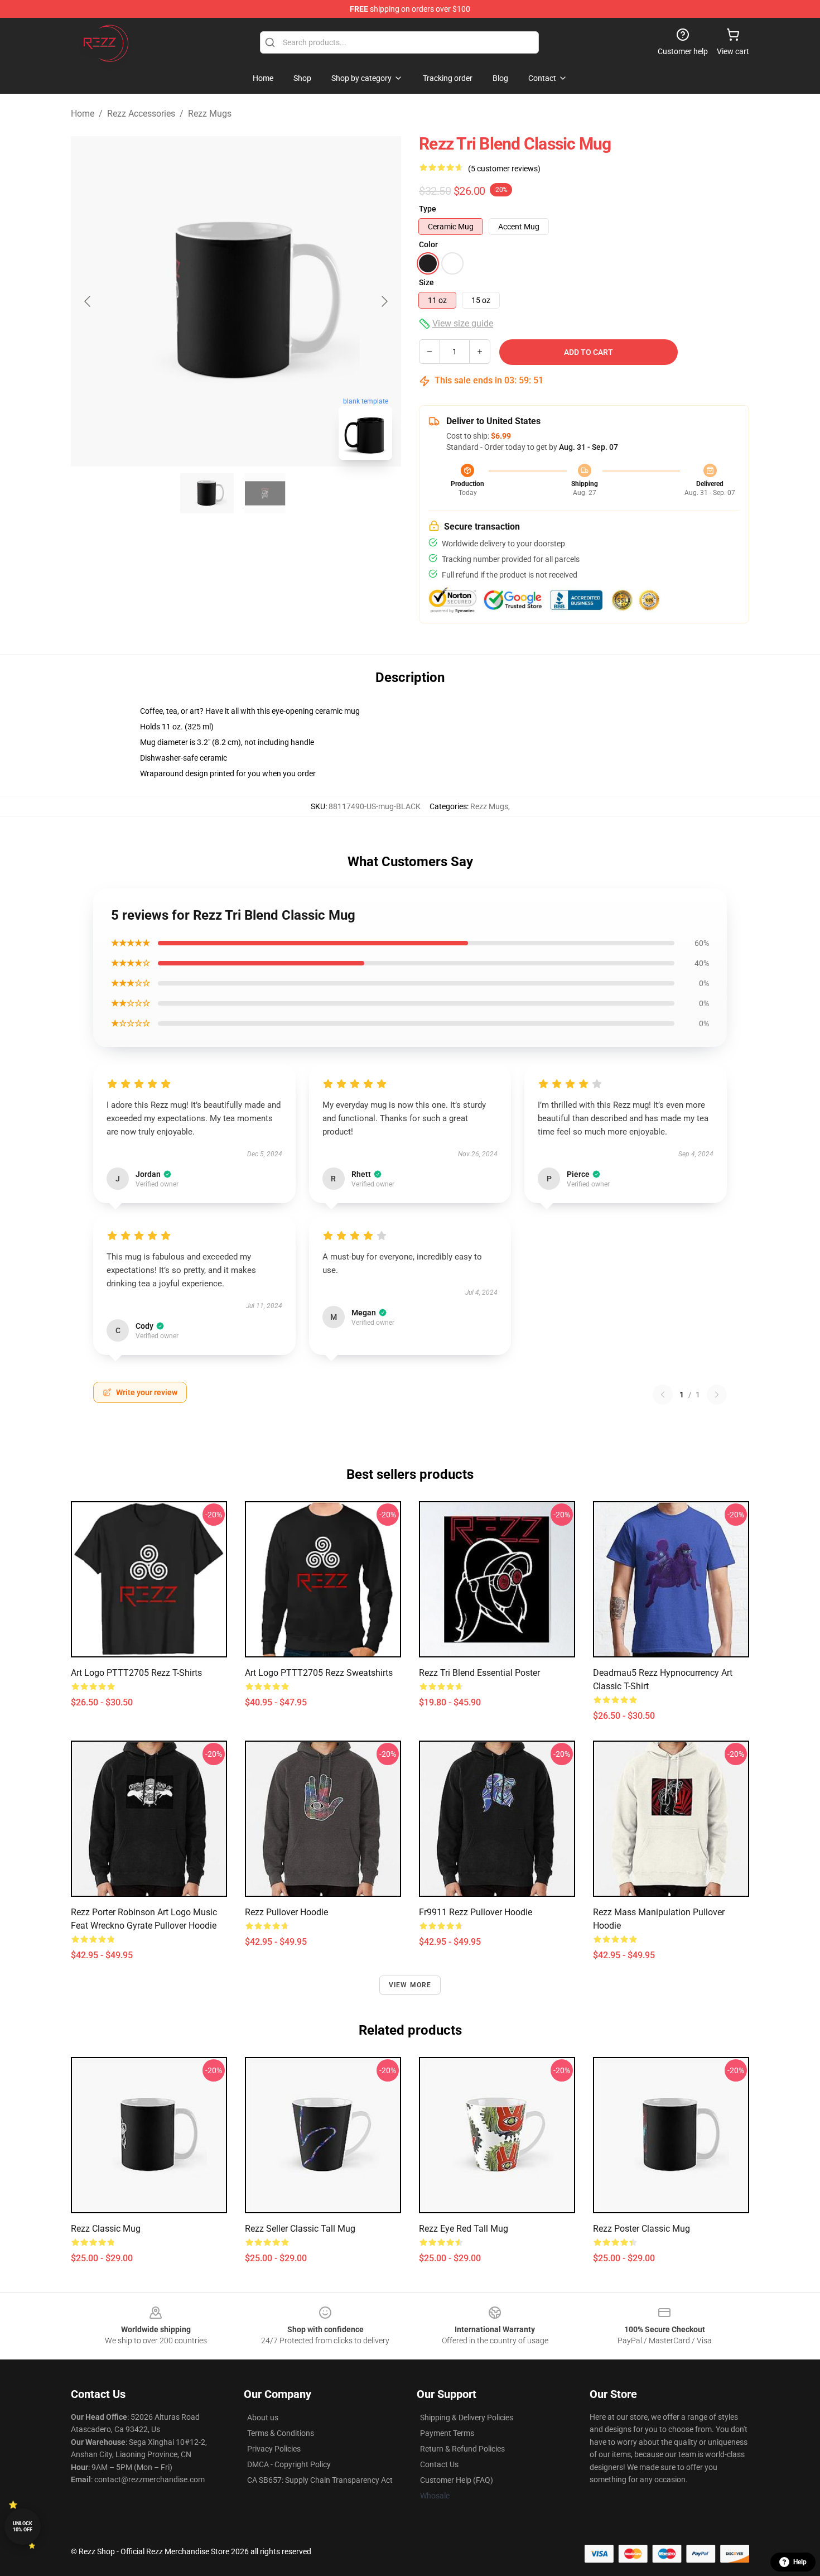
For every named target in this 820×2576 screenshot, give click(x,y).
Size (426, 282)
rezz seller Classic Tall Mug (300, 2229)
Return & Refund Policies (462, 2449)
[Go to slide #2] (265, 493)
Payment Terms (447, 2433)
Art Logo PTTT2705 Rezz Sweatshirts (319, 1673)
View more (410, 1985)
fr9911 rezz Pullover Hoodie (476, 1912)
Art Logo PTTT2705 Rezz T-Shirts (136, 1673)
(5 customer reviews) (504, 169)
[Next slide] (384, 301)
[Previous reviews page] (663, 1395)
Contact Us (439, 2464)
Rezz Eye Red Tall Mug (464, 2229)
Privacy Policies (274, 2449)
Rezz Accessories (141, 114)
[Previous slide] (88, 301)
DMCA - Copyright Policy (289, 2464)
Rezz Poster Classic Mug (641, 2229)
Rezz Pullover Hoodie (286, 1912)
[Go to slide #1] (207, 493)
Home (83, 114)
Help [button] (800, 2562)
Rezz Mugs (210, 114)
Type (428, 209)
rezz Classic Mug (106, 2229)
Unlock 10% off (23, 2527)
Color (428, 244)
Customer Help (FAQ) (457, 2480)
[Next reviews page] (717, 1395)
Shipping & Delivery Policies (467, 2418)
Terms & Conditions (281, 2433)
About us (263, 2418)
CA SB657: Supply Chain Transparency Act (320, 2480)
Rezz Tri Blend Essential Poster (479, 1673)
